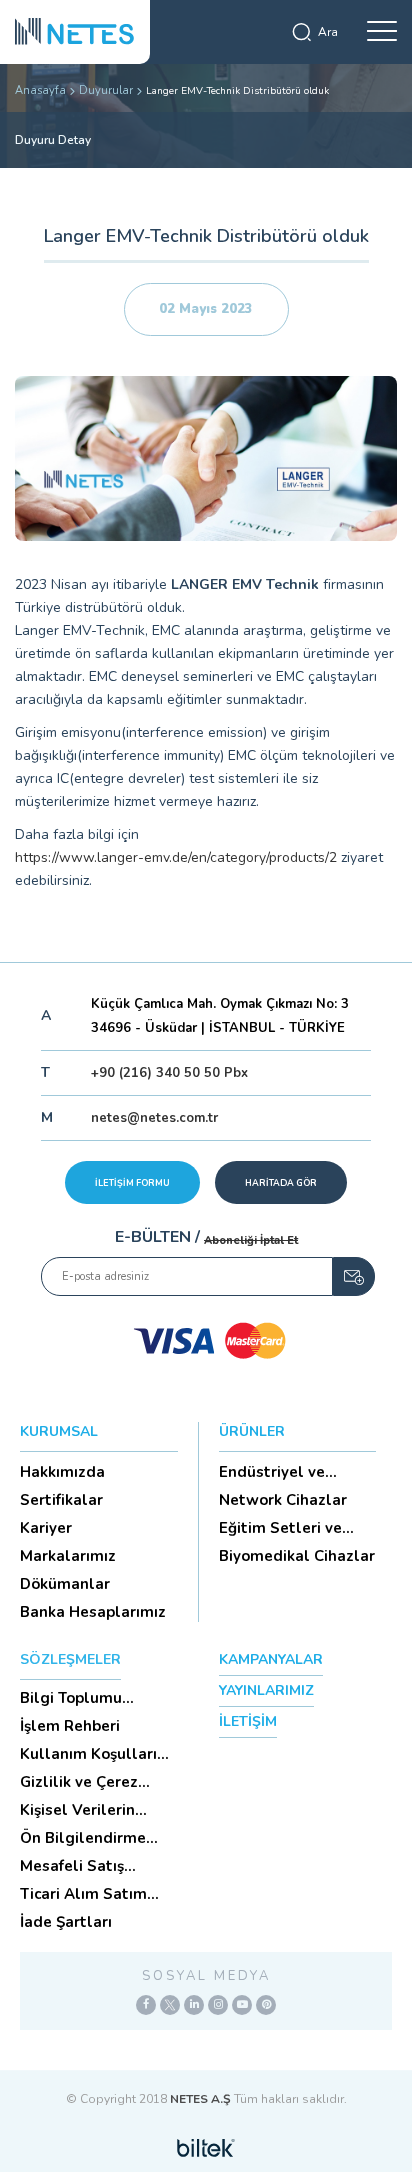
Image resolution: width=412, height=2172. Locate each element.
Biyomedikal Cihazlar (297, 1556)
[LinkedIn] (194, 2005)
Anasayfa (40, 90)
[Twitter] (170, 2005)
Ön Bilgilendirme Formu (83, 1838)
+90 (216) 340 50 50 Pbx (169, 1073)
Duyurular (106, 90)
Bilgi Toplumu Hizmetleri (71, 1698)
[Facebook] (146, 2005)
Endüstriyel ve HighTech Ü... (272, 1472)
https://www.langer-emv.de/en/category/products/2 (176, 857)
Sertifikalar (61, 1500)
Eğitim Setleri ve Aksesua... (280, 1528)
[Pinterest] (266, 2005)
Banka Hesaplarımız (93, 1612)
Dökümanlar (65, 1584)
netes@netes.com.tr (154, 1118)
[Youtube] (242, 2005)
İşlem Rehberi (70, 1726)
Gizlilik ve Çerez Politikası (79, 1782)
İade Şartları (66, 1922)
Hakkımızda (62, 1472)
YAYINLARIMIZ (266, 1690)
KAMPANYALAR (271, 1659)
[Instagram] (218, 2005)
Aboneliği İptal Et (251, 1240)
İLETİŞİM (248, 1721)
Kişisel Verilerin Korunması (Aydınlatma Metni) (91, 1810)
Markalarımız (68, 1556)
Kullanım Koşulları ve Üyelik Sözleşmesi (97, 1754)
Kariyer (46, 1528)
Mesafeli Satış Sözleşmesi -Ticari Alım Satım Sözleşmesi (87, 1866)
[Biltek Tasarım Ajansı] (206, 2147)
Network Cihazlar (283, 1500)
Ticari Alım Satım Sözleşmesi (83, 1894)
